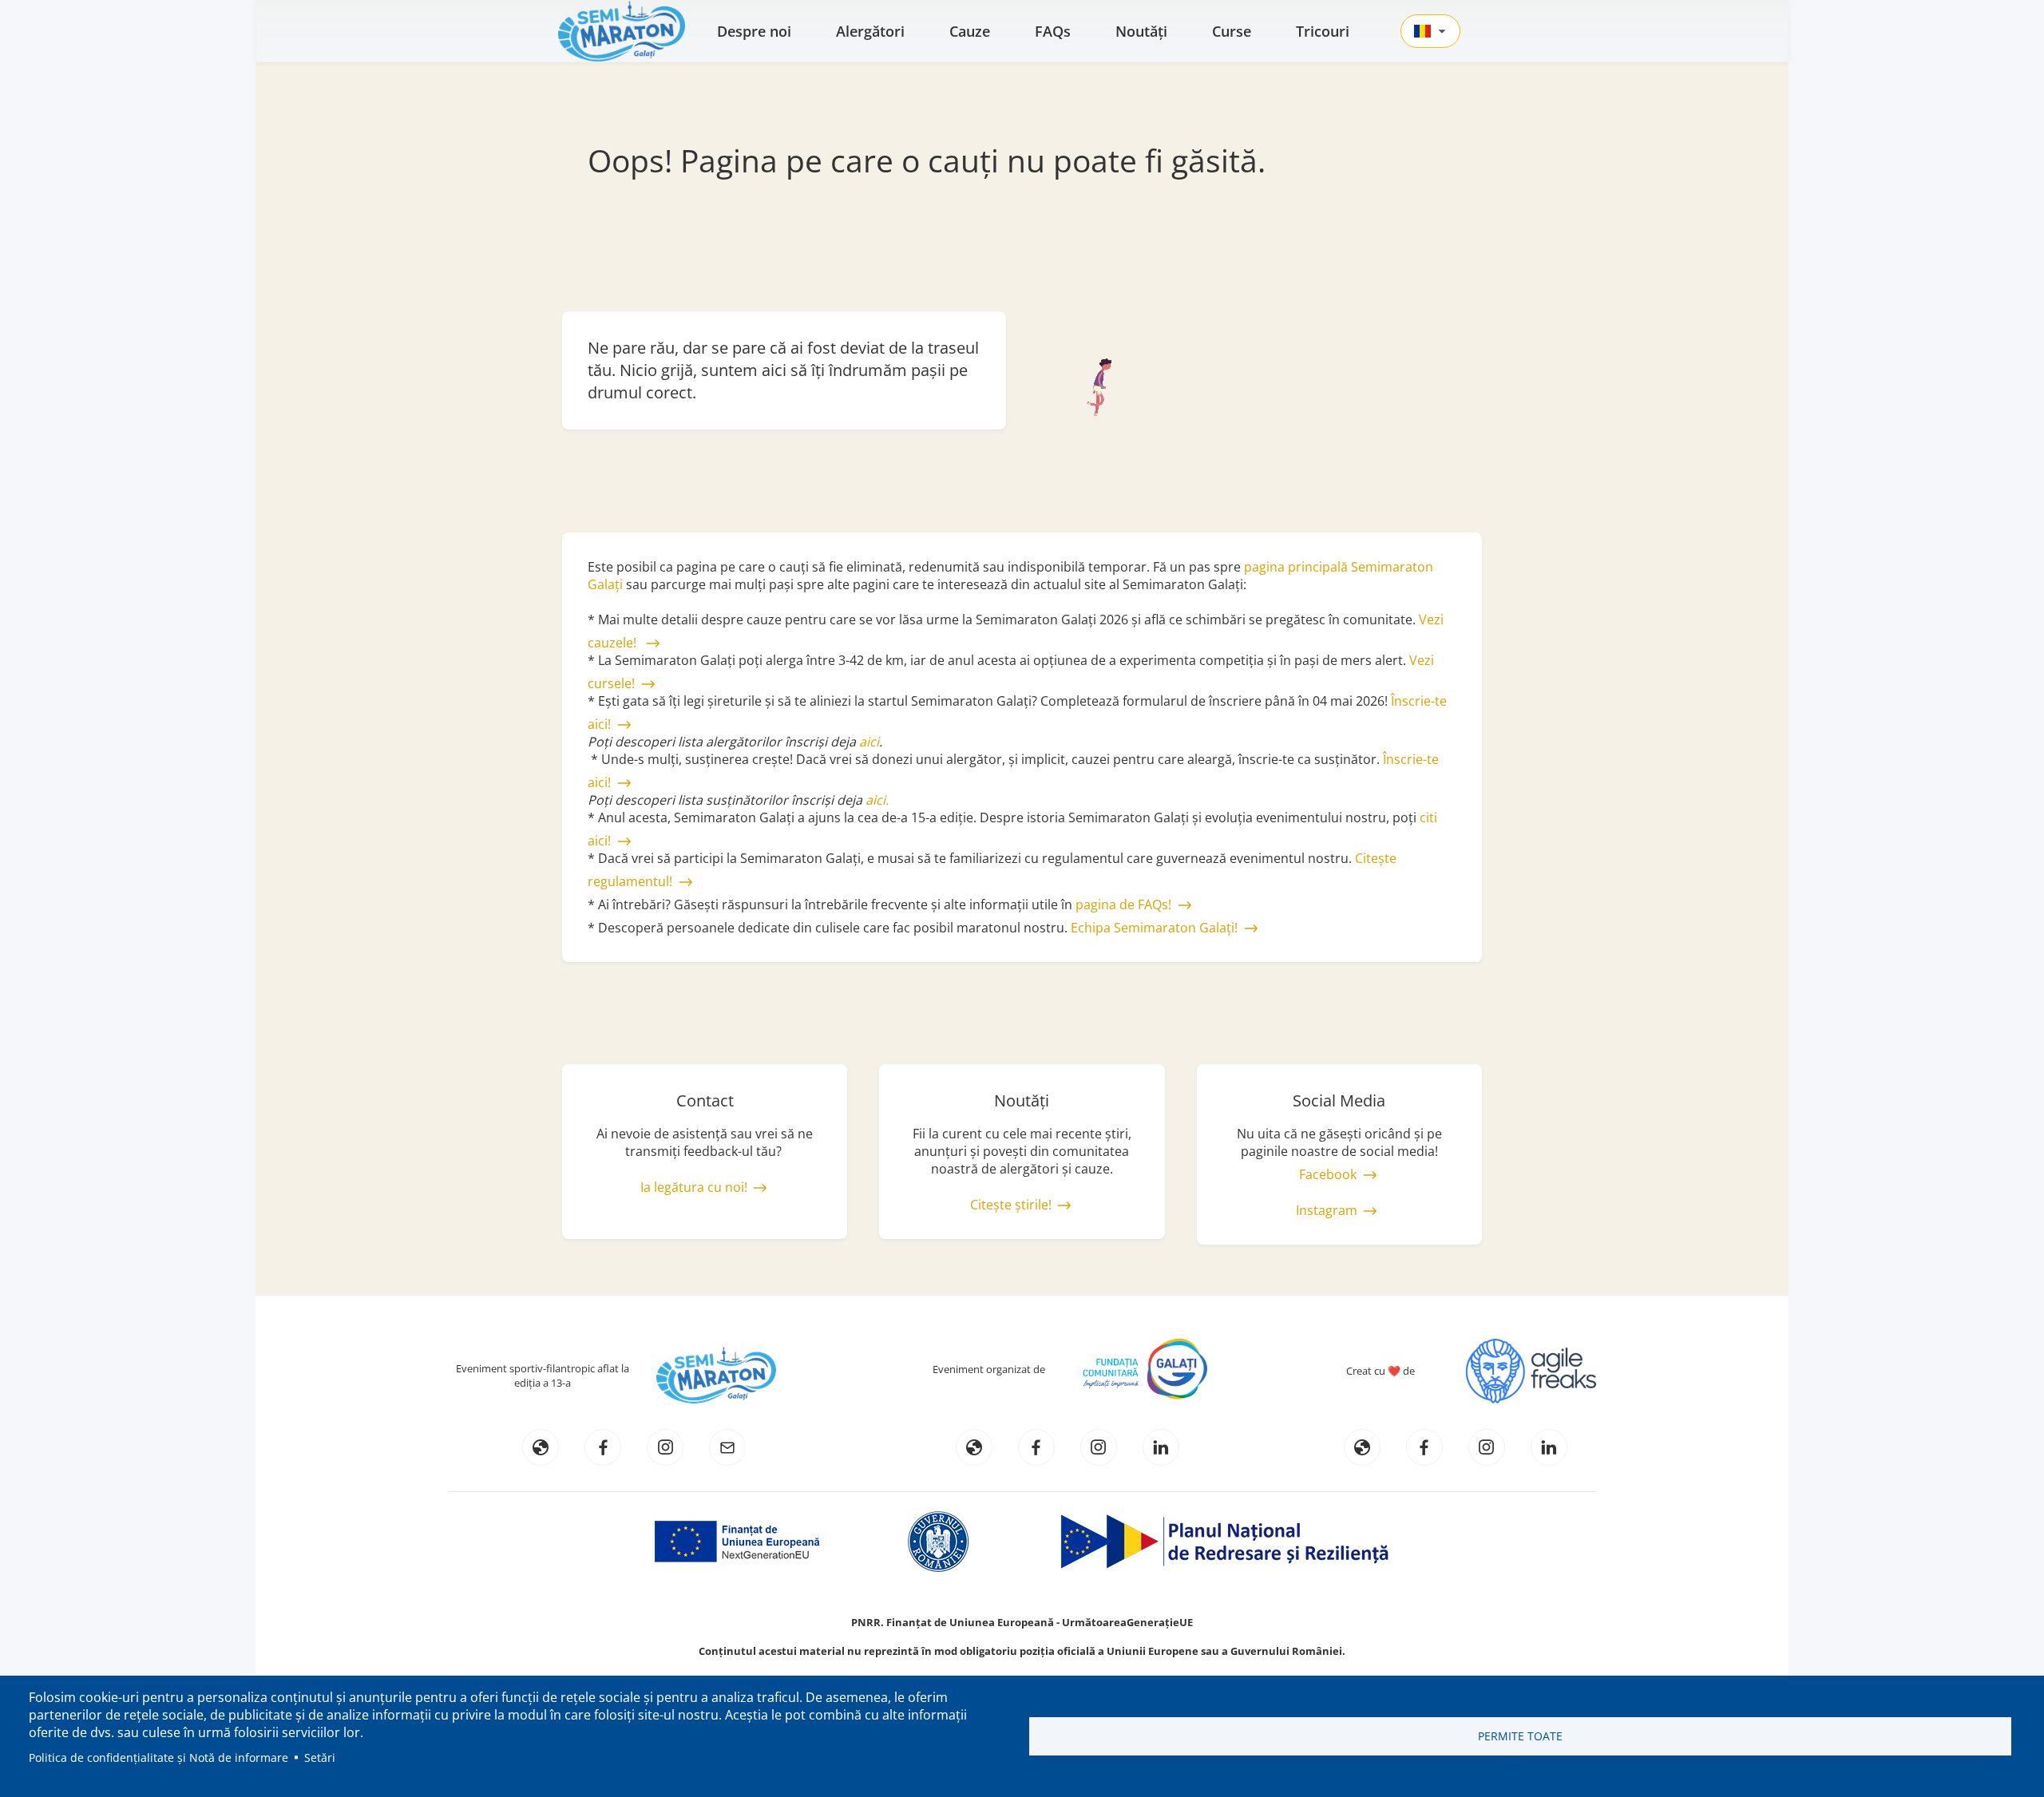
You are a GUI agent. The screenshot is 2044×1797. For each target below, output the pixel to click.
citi (1428, 817)
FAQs (1053, 31)
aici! (599, 841)
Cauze (970, 31)
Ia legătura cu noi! (694, 1187)
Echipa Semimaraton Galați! (1154, 928)
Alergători (870, 31)
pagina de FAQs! (1123, 904)
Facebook (1328, 1174)
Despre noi (754, 31)
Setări (320, 1757)
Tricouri (1323, 31)
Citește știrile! (1011, 1205)
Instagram (1327, 1210)
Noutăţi (1141, 31)
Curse (1232, 31)
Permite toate (1520, 1736)
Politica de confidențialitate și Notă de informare (158, 1757)
